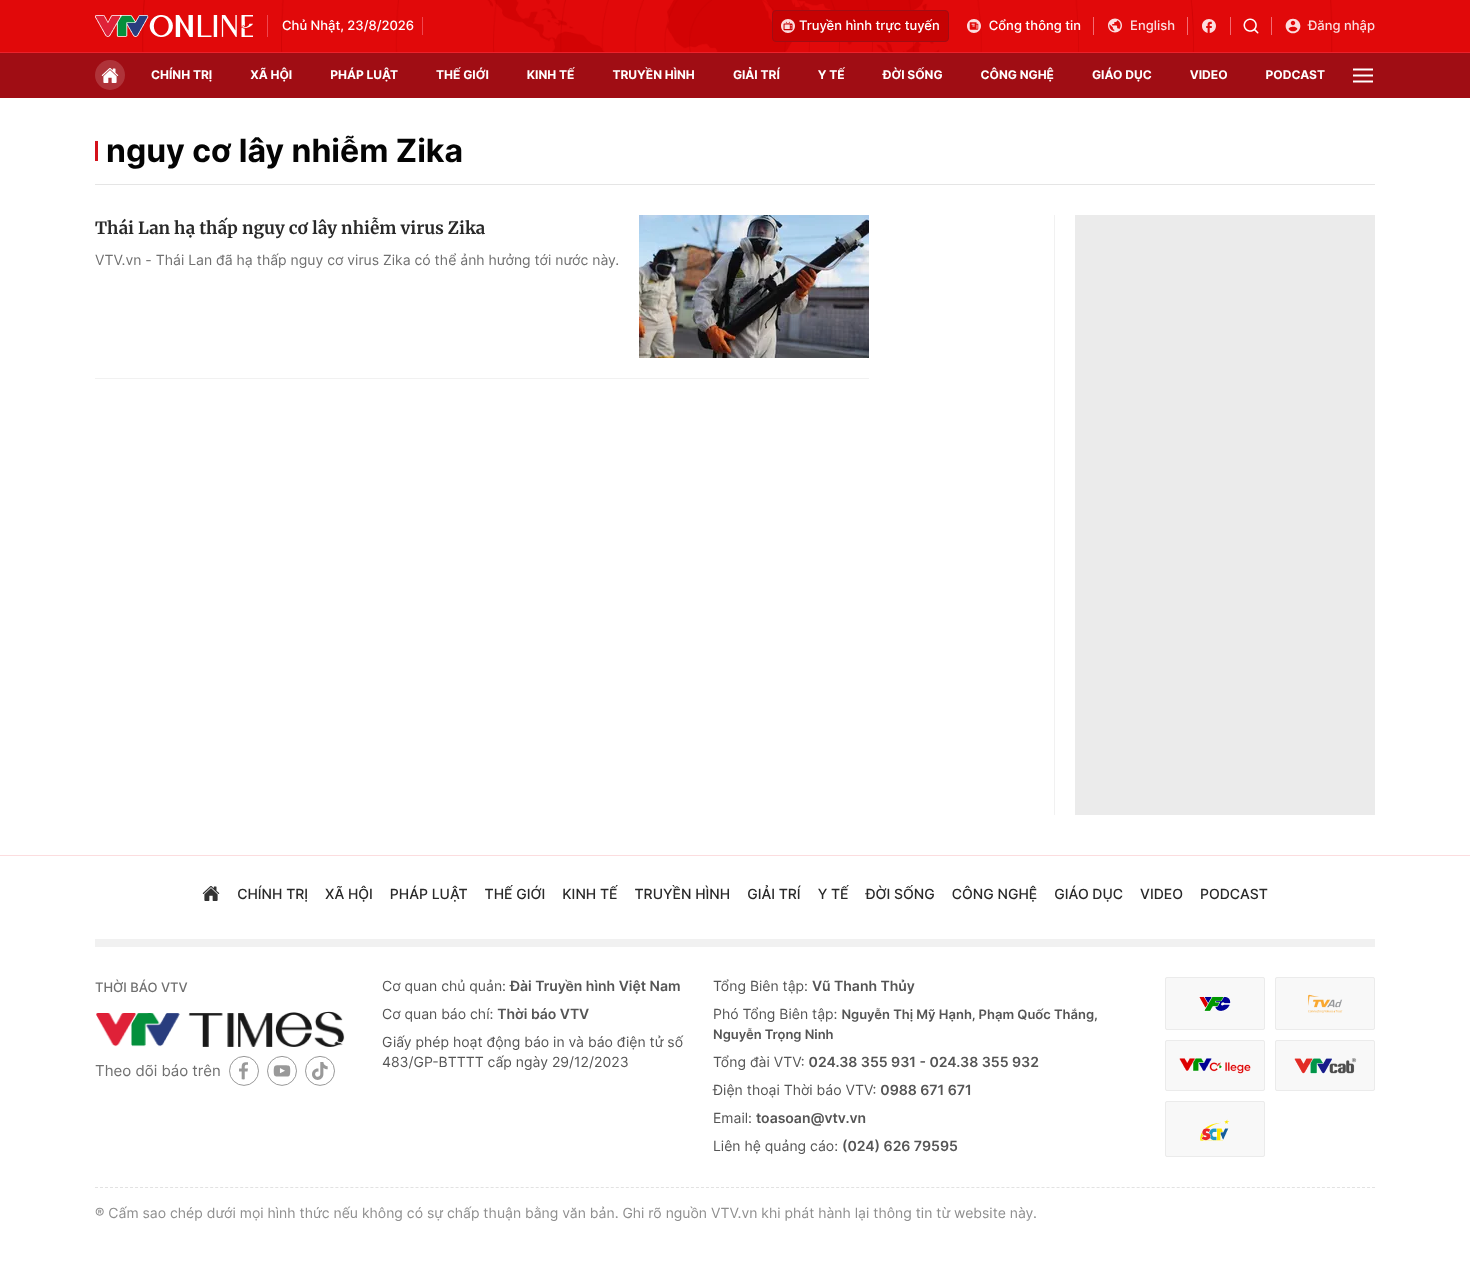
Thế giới (462, 74)
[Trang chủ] (110, 75)
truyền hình (653, 74)
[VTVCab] (1325, 1065)
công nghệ (1017, 74)
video (1209, 74)
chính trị (181, 74)
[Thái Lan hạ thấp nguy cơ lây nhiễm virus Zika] (754, 287)
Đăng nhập (1341, 26)
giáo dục (1122, 74)
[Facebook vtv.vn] (1215, 26)
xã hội (271, 74)
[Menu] (1363, 75)
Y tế (831, 74)
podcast (1295, 74)
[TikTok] (320, 1070)
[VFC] (1215, 1003)
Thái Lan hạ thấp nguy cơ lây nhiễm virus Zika (290, 228)
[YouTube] (282, 1070)
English (1152, 26)
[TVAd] (1325, 1003)
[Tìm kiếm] (1257, 26)
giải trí (756, 74)
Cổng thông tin (1035, 26)
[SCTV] (1215, 1129)
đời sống (913, 74)
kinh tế (551, 74)
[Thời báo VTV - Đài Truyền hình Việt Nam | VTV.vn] (174, 26)
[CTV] (1215, 1065)
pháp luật (364, 74)
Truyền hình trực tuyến (869, 26)
